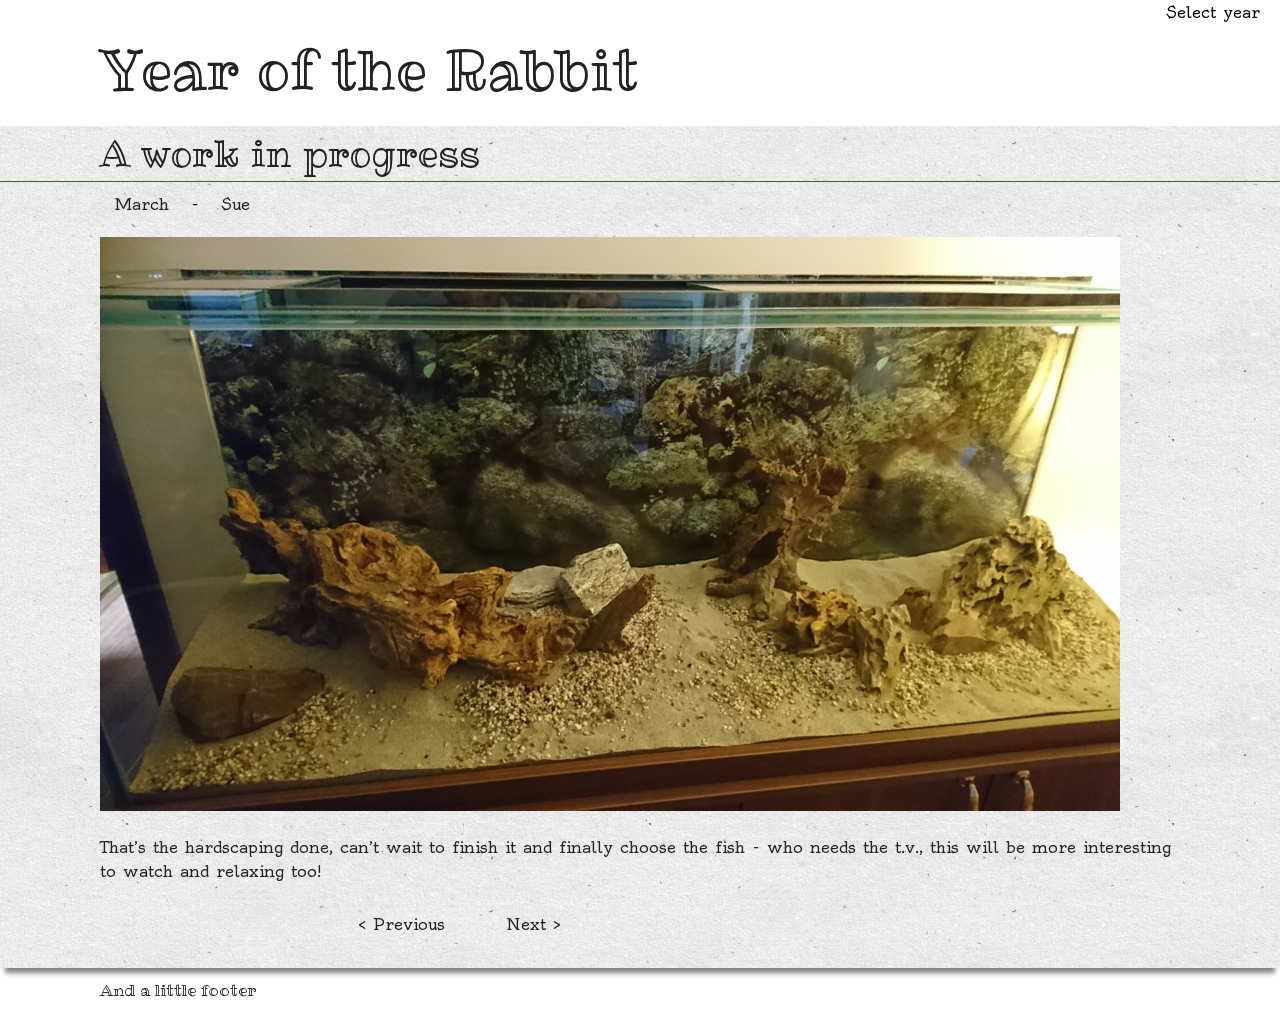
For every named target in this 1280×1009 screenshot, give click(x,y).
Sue (235, 204)
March (142, 204)
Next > (533, 924)
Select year (1213, 12)
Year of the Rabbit (369, 70)
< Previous (401, 924)
